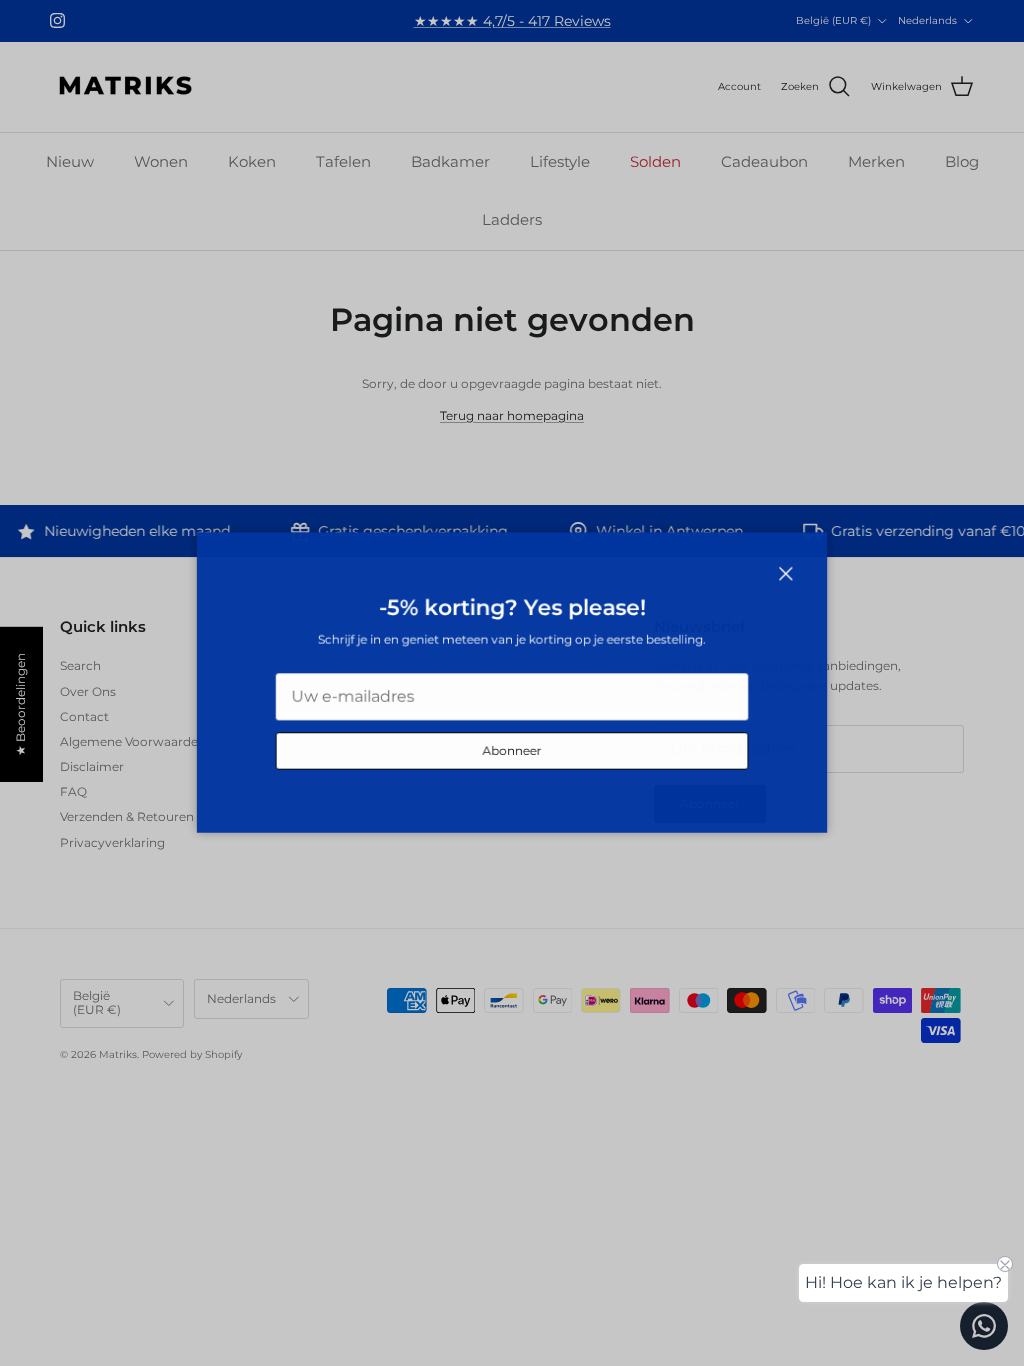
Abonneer (512, 752)
